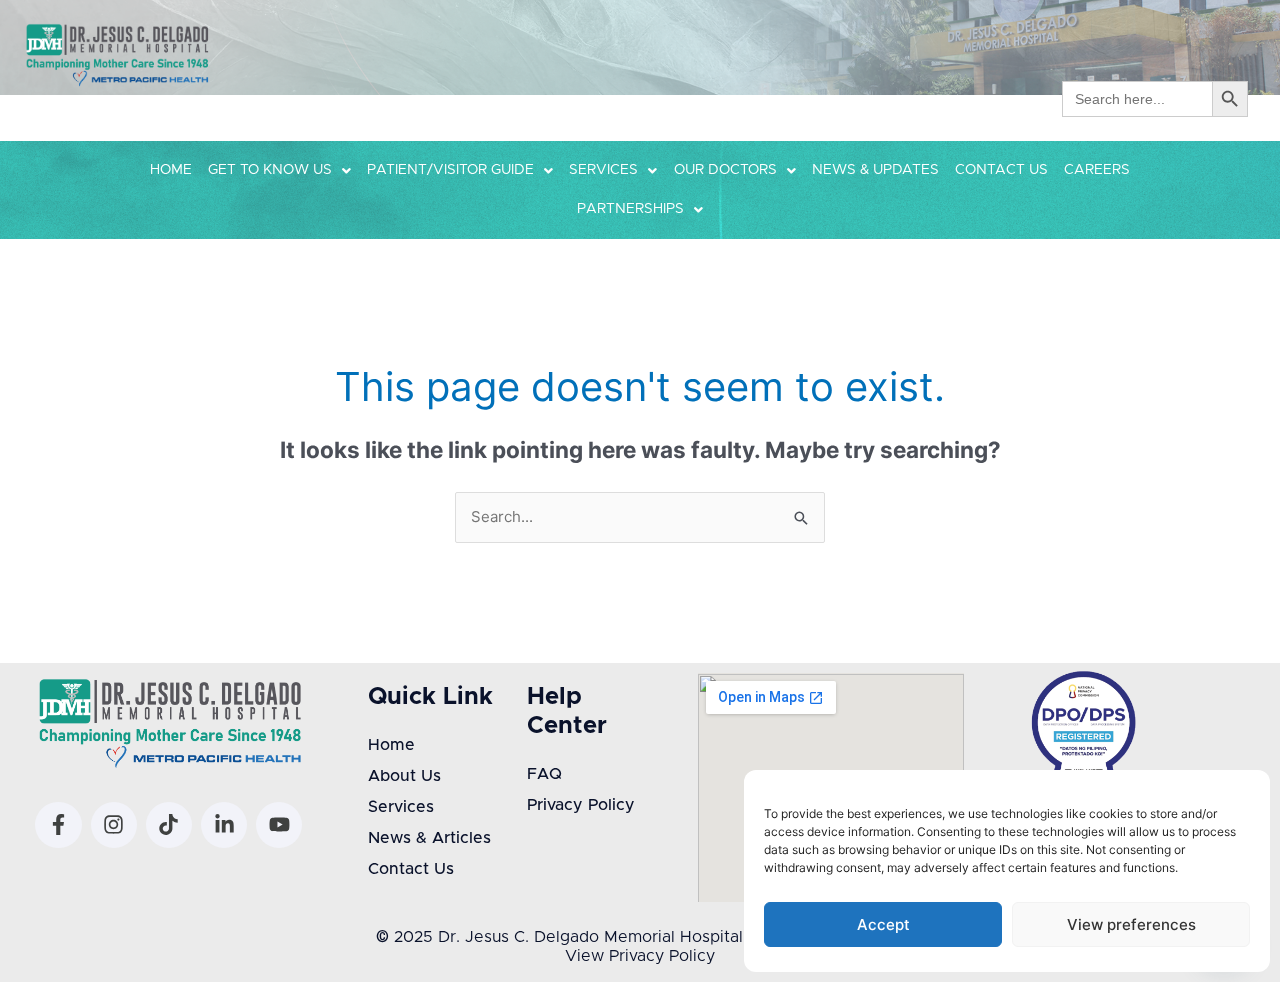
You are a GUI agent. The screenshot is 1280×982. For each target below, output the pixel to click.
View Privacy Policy (640, 956)
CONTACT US (1001, 170)
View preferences (1131, 924)
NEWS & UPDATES (875, 170)
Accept (883, 924)
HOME (171, 170)
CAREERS (1097, 170)
